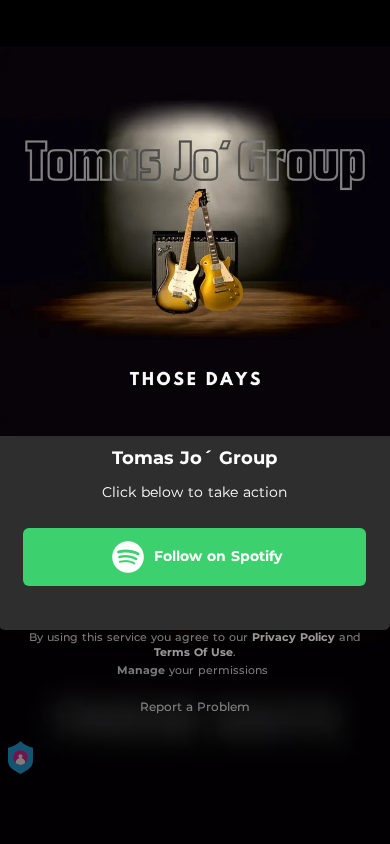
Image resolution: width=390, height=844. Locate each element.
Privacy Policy (293, 637)
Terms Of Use (193, 652)
